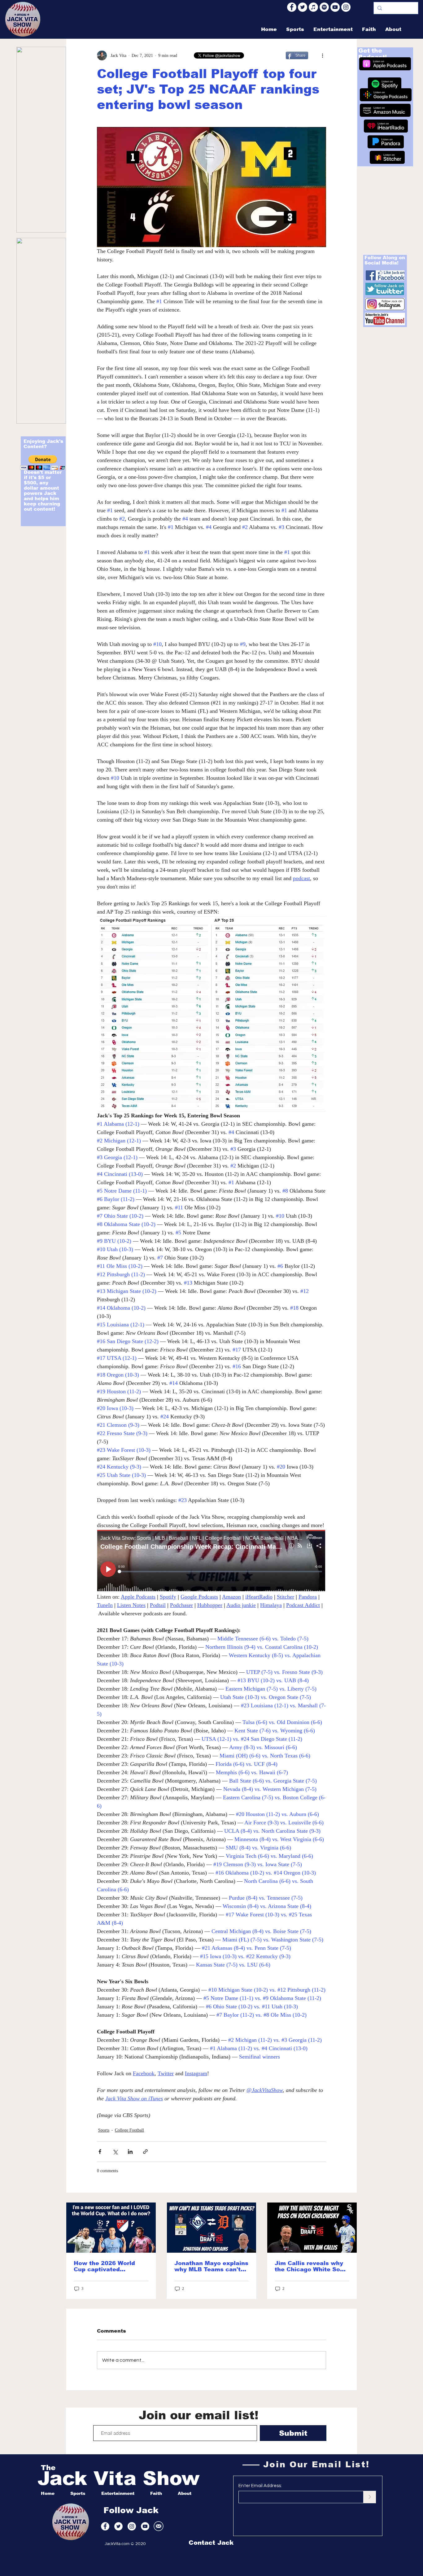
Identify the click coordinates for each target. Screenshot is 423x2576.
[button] (43, 463)
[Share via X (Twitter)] (115, 2152)
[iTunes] (313, 7)
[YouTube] (335, 7)
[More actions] (322, 55)
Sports (104, 2130)
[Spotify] (324, 7)
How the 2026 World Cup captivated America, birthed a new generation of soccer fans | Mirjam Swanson (109, 2266)
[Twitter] (303, 7)
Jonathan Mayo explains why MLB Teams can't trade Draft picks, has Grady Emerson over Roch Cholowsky (211, 2266)
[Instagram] (346, 7)
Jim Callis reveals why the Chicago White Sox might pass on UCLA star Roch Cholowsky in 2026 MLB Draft (311, 2266)
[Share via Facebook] (100, 2152)
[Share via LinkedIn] (130, 2152)
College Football (129, 2130)
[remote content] (211, 1561)
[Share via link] (145, 2152)
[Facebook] (292, 7)
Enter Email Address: (260, 2486)
